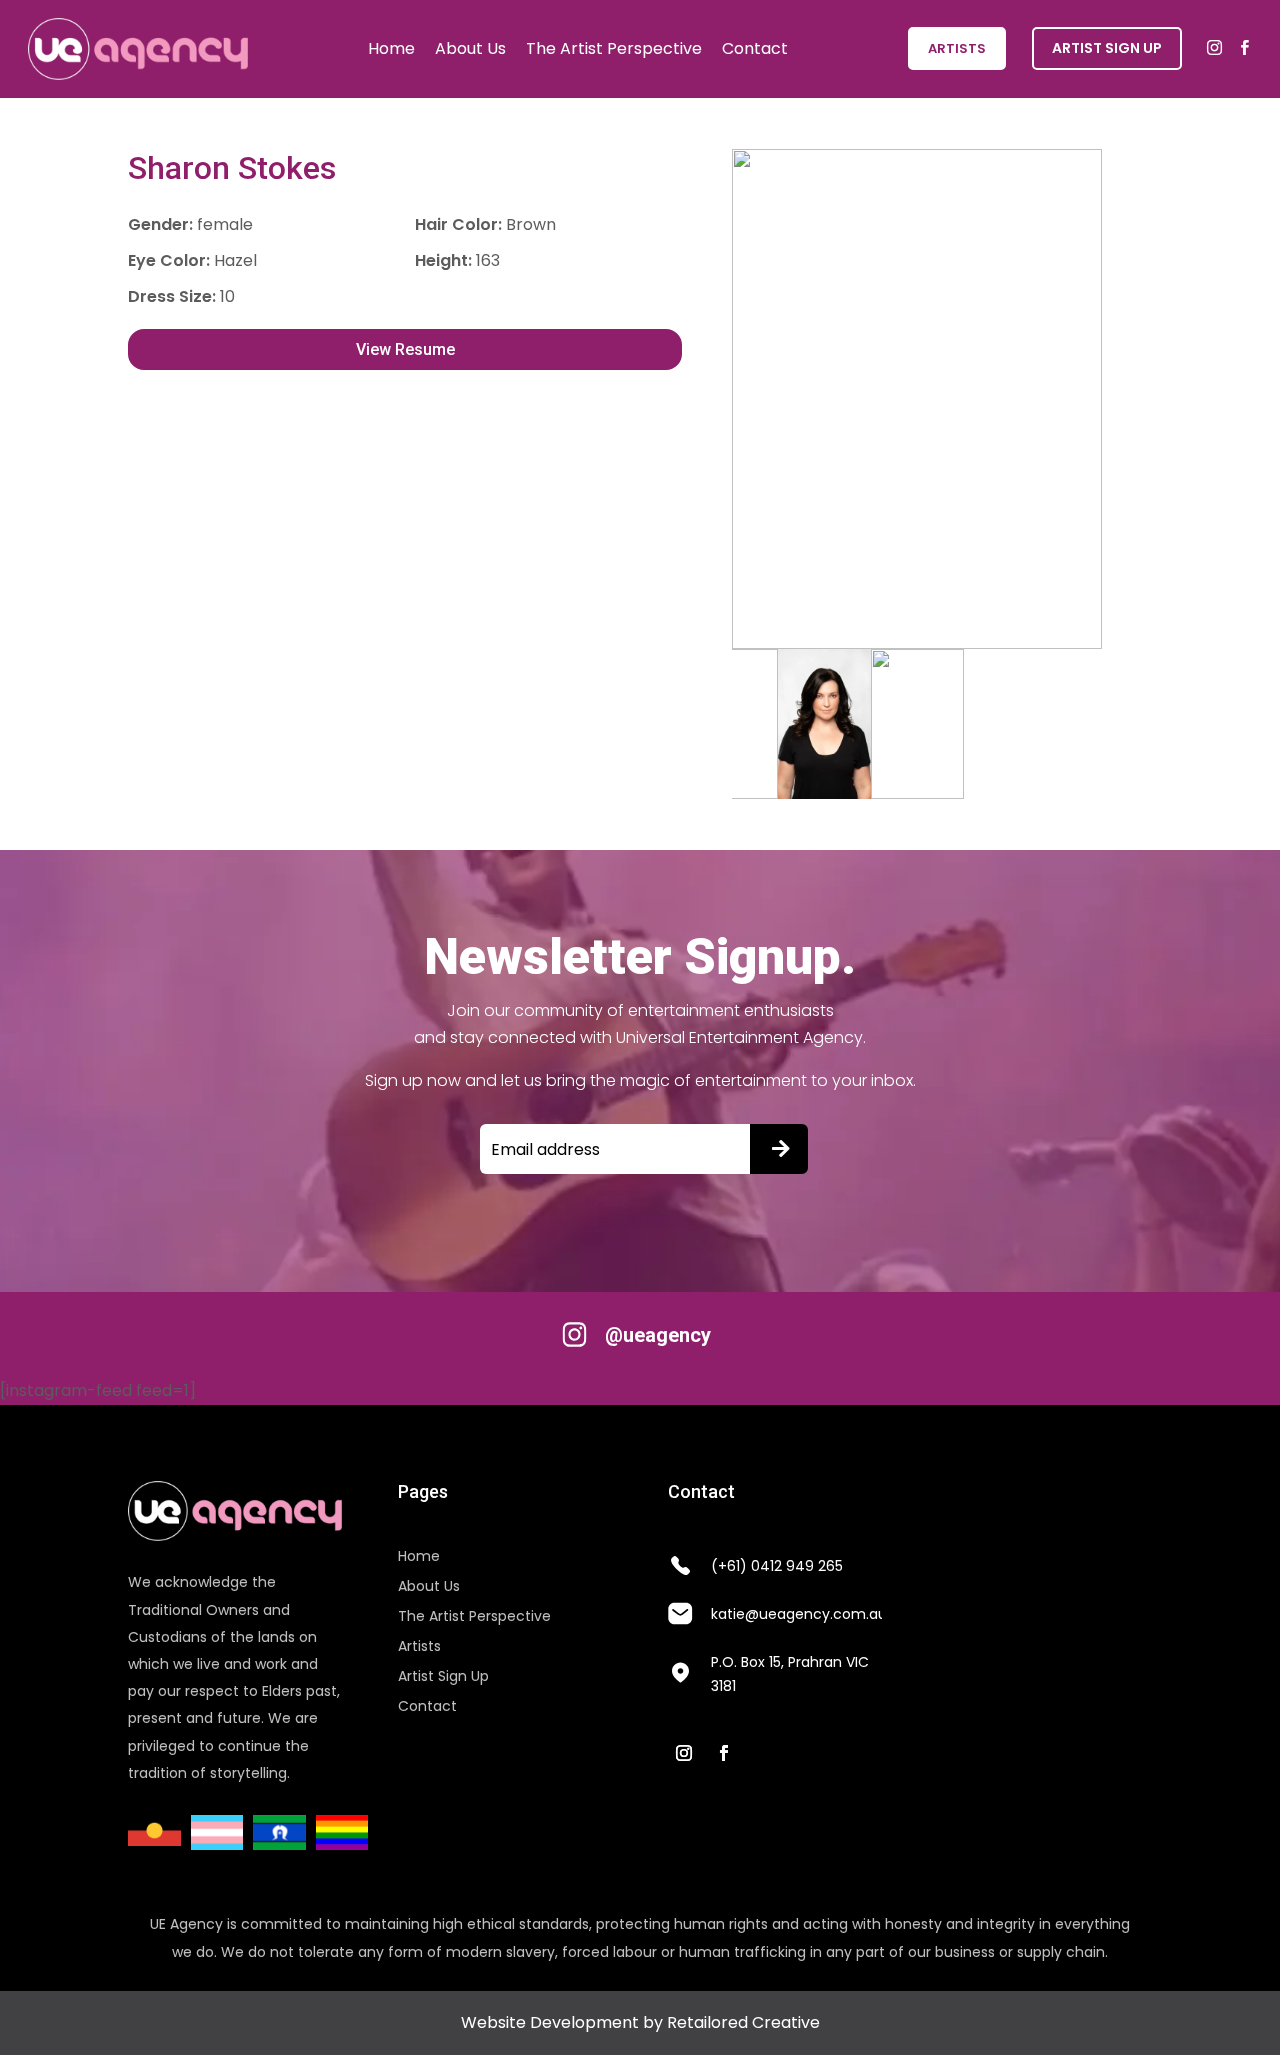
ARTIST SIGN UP (1107, 48)
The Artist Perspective (614, 48)
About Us (470, 48)
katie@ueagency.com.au (799, 1614)
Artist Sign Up (443, 1677)
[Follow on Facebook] (724, 1753)
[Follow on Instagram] (684, 1753)
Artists (957, 48)
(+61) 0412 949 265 (777, 1566)
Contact (755, 48)
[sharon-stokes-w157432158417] (917, 399)
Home (391, 48)
